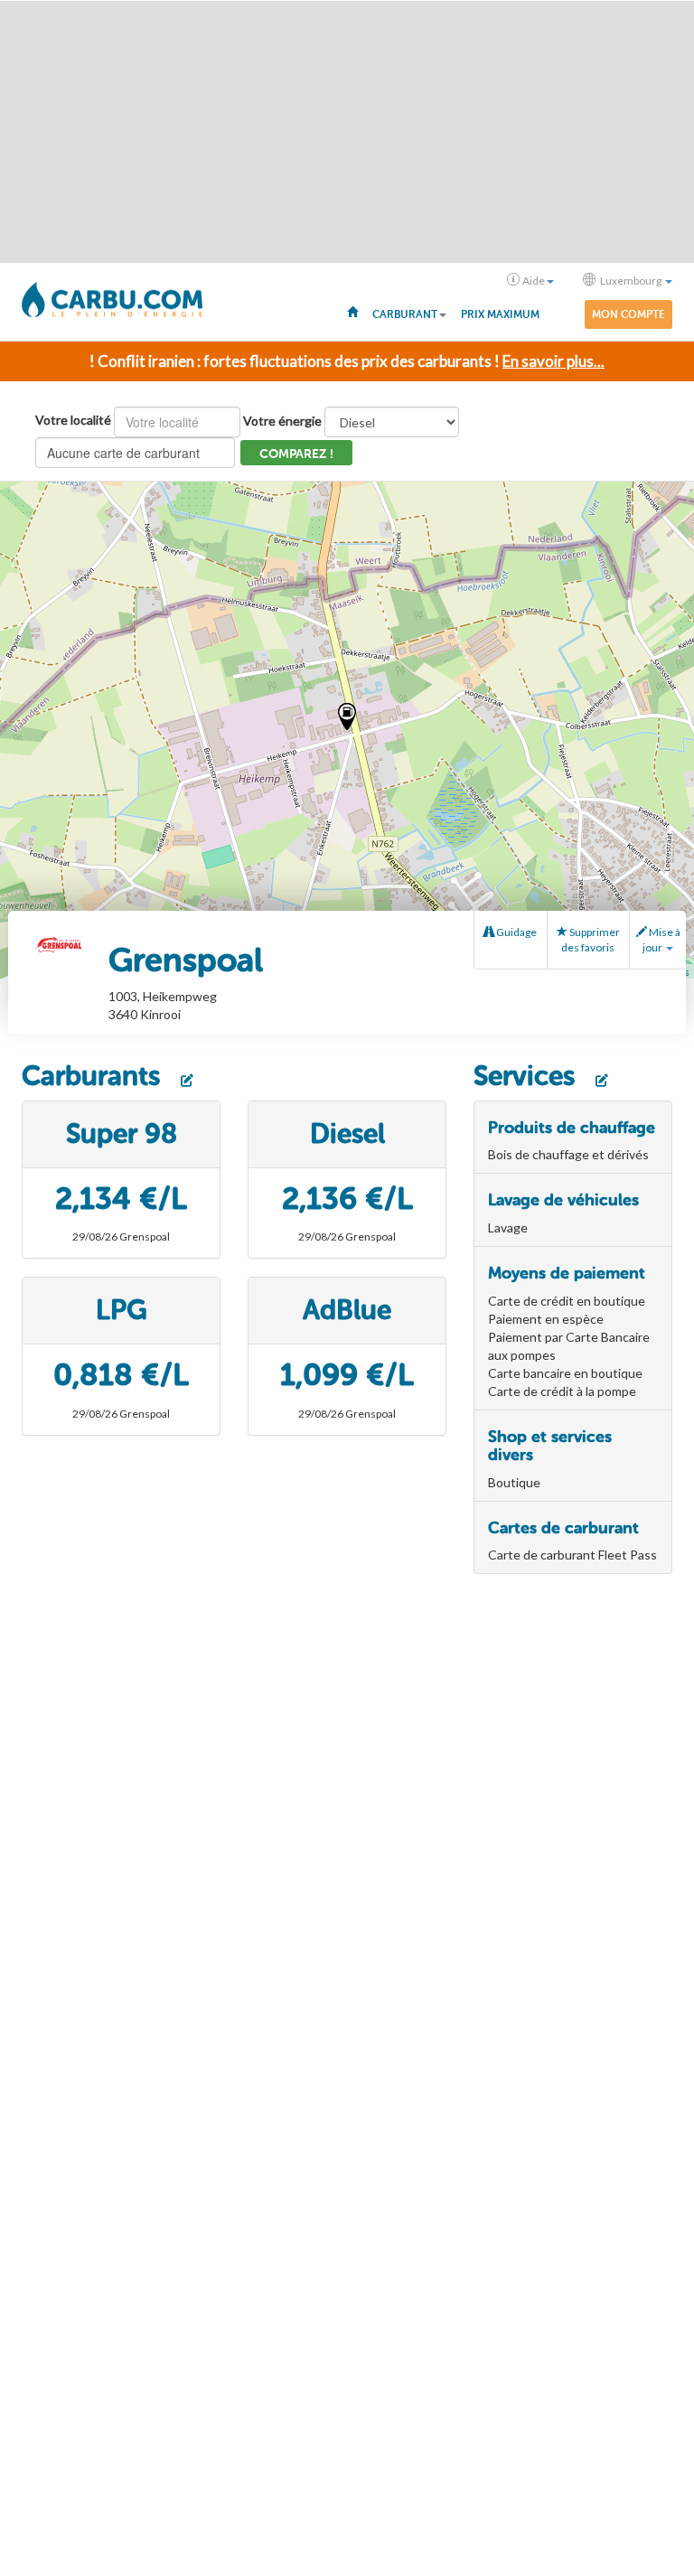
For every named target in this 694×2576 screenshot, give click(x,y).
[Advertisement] (347, 132)
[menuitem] (352, 311)
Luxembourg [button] (631, 281)
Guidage (516, 932)
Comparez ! (296, 454)
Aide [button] (534, 281)
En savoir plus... (553, 361)
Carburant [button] (405, 314)
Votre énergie (282, 421)
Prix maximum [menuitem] (500, 314)
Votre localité (73, 420)
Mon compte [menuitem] (628, 314)
